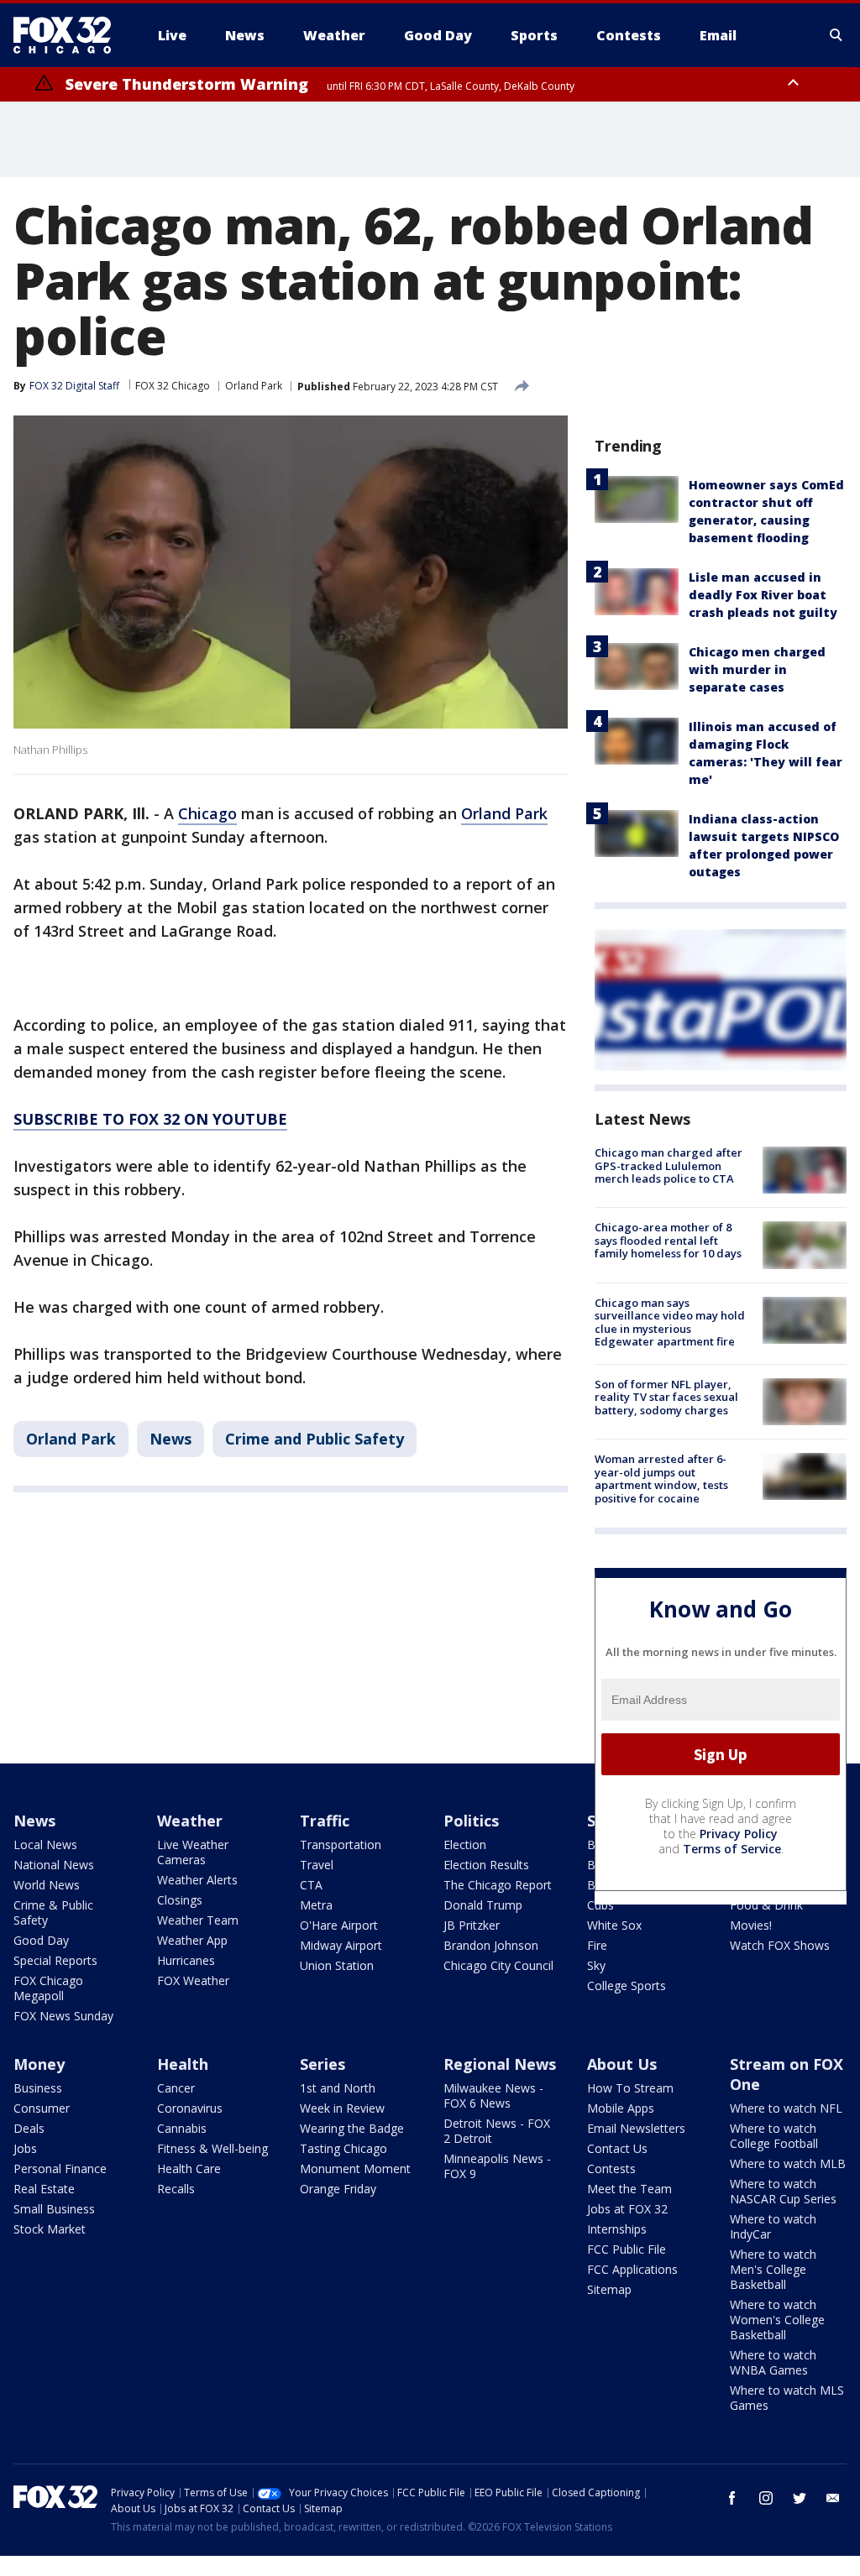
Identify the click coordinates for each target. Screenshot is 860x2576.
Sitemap (609, 2289)
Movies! (751, 1925)
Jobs (25, 2148)
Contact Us (617, 2148)
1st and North (338, 2088)
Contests (611, 2168)
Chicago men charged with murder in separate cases (757, 669)
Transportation (341, 1844)
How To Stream (630, 2088)
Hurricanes (186, 1960)
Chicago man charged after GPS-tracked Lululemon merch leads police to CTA (669, 1165)
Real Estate (44, 2189)
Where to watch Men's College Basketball (773, 2269)
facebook (732, 2498)
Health (183, 2064)
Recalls (176, 2189)
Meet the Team (629, 2189)
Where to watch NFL (786, 2108)
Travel (317, 1865)
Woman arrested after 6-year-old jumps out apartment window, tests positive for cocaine (661, 1479)
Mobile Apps (621, 2108)
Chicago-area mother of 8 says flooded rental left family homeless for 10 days (668, 1240)
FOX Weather (193, 1980)
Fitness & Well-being (212, 2148)
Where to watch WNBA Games (773, 2362)
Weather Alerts (197, 1880)
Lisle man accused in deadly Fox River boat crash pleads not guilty (763, 595)
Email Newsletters (636, 2128)
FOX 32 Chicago (173, 386)
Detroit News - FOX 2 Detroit (497, 2131)
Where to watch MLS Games (787, 2398)
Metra (316, 1905)
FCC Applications (632, 2269)
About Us (622, 2064)
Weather (190, 1821)
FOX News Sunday (63, 2016)
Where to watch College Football (774, 2136)
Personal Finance (60, 2168)
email (833, 2498)
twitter (800, 2498)
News (170, 1439)
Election (465, 1844)
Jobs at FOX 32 (627, 2209)
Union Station (337, 1965)
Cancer (176, 2088)
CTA (311, 1885)
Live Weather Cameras (193, 1852)
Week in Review (342, 2108)
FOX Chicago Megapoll (48, 1988)
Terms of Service (732, 1849)
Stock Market (50, 2229)
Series (322, 2064)
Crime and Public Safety (315, 1439)
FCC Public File (627, 2249)
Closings (180, 1900)
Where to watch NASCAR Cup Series (783, 2191)
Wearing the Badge (352, 2128)
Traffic (325, 1821)
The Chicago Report (498, 1885)
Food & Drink (766, 1905)
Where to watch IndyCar (773, 2226)
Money (39, 2064)
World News (47, 1885)
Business (38, 2088)
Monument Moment (355, 2168)
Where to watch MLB (788, 2163)
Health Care (189, 2168)
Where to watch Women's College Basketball (777, 2320)
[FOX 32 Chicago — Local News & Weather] (69, 35)
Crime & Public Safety (53, 1912)
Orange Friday (338, 2189)
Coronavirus (190, 2108)
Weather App (192, 1940)
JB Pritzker (472, 1925)
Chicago (207, 813)
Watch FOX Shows (780, 1945)
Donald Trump (483, 1905)
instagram (766, 2498)
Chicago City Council (498, 1965)
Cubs (600, 1905)
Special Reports (55, 1960)
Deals (29, 2128)
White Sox (614, 1925)
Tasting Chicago (343, 2148)
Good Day (41, 1940)
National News (54, 1865)
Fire (597, 1945)
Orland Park (254, 386)
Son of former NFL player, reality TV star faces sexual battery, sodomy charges (666, 1397)
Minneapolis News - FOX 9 (497, 2166)
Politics (471, 1821)
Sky (596, 1965)
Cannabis (182, 2128)
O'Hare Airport (339, 1925)
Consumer (42, 2108)
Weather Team (198, 1920)
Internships (617, 2229)
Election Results (486, 1865)
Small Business (54, 2209)
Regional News (500, 2064)
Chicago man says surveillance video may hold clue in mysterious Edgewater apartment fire (670, 1322)
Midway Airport (341, 1945)
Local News (45, 1844)
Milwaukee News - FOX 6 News (493, 2095)
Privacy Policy (739, 1834)
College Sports (627, 1986)
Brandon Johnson (491, 1945)
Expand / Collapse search (836, 35)
